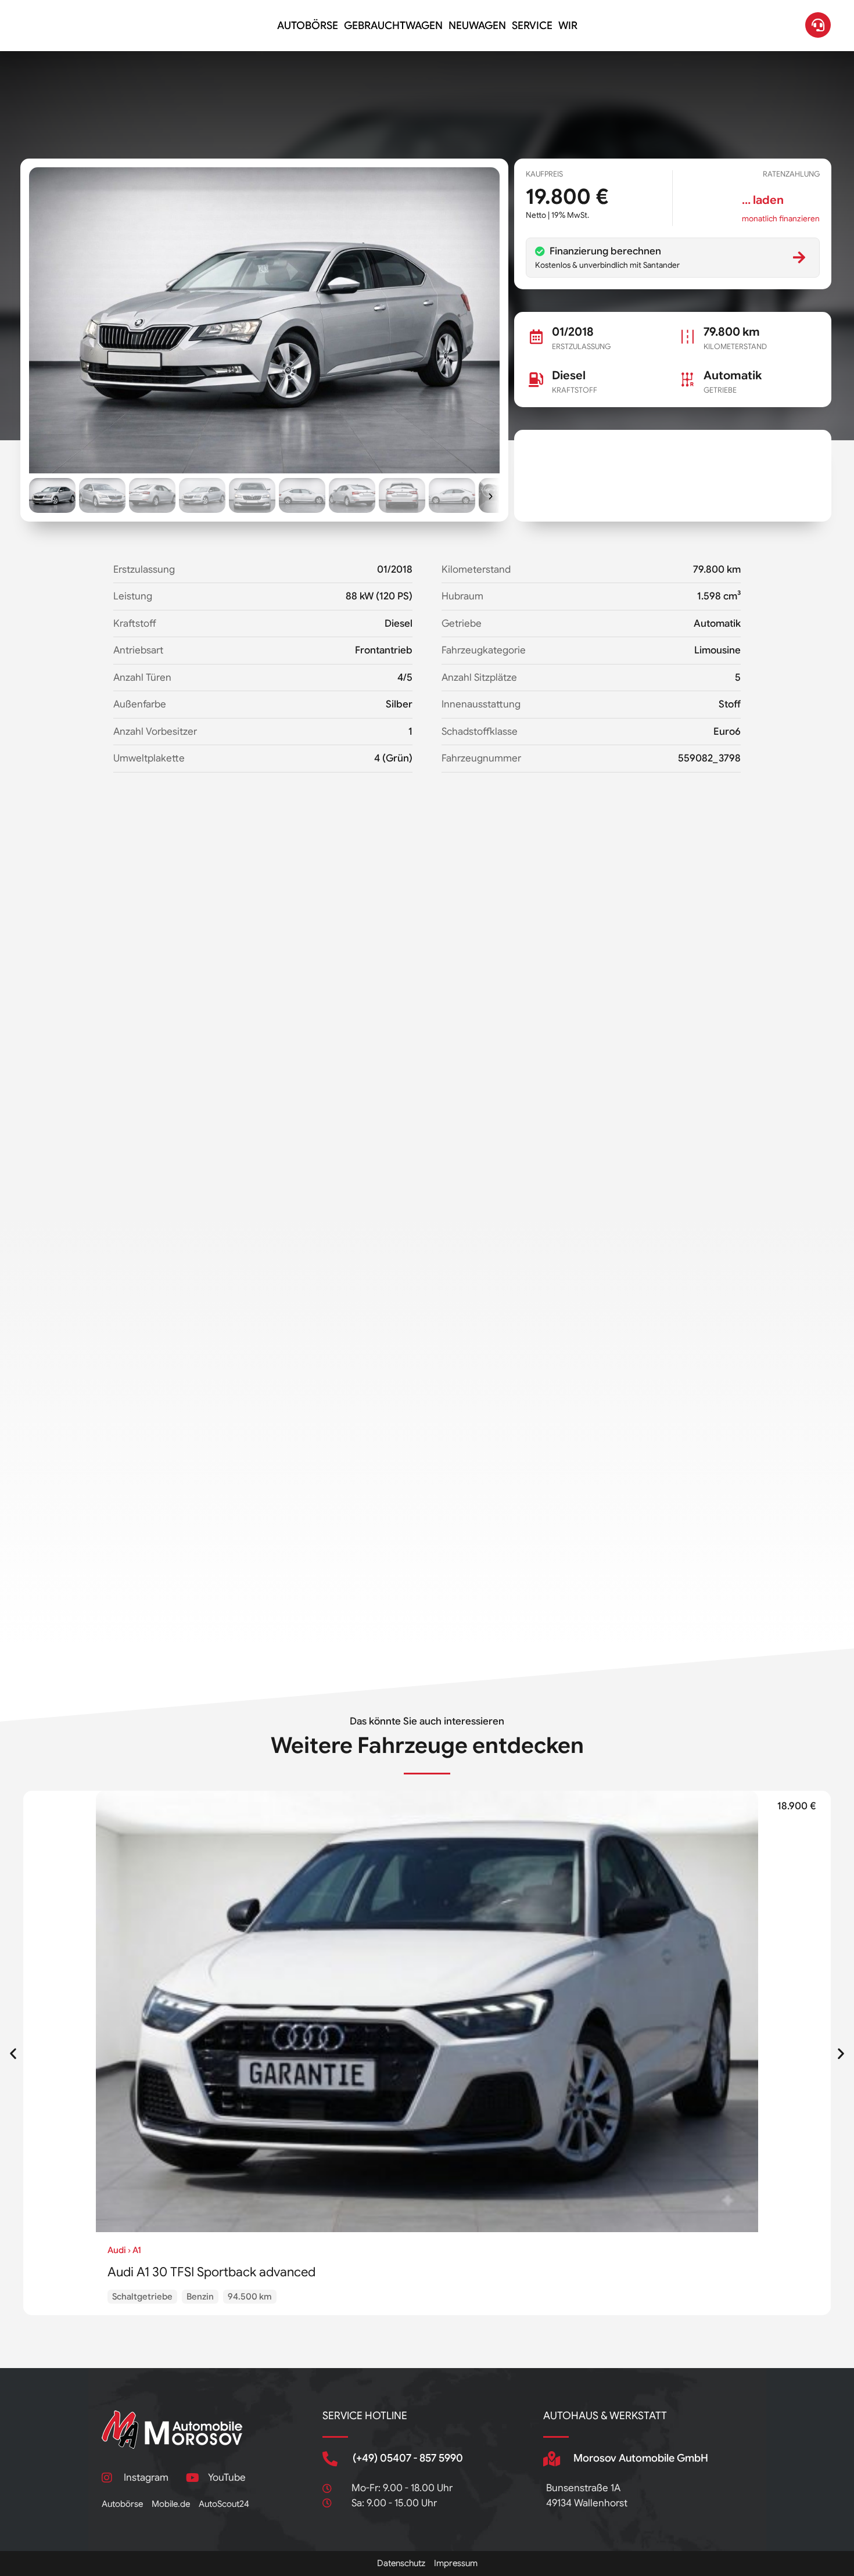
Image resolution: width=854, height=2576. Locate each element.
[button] (52, 495)
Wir (568, 26)
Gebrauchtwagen (393, 26)
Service (532, 26)
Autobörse (308, 26)
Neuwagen (477, 26)
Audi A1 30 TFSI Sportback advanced (211, 2272)
